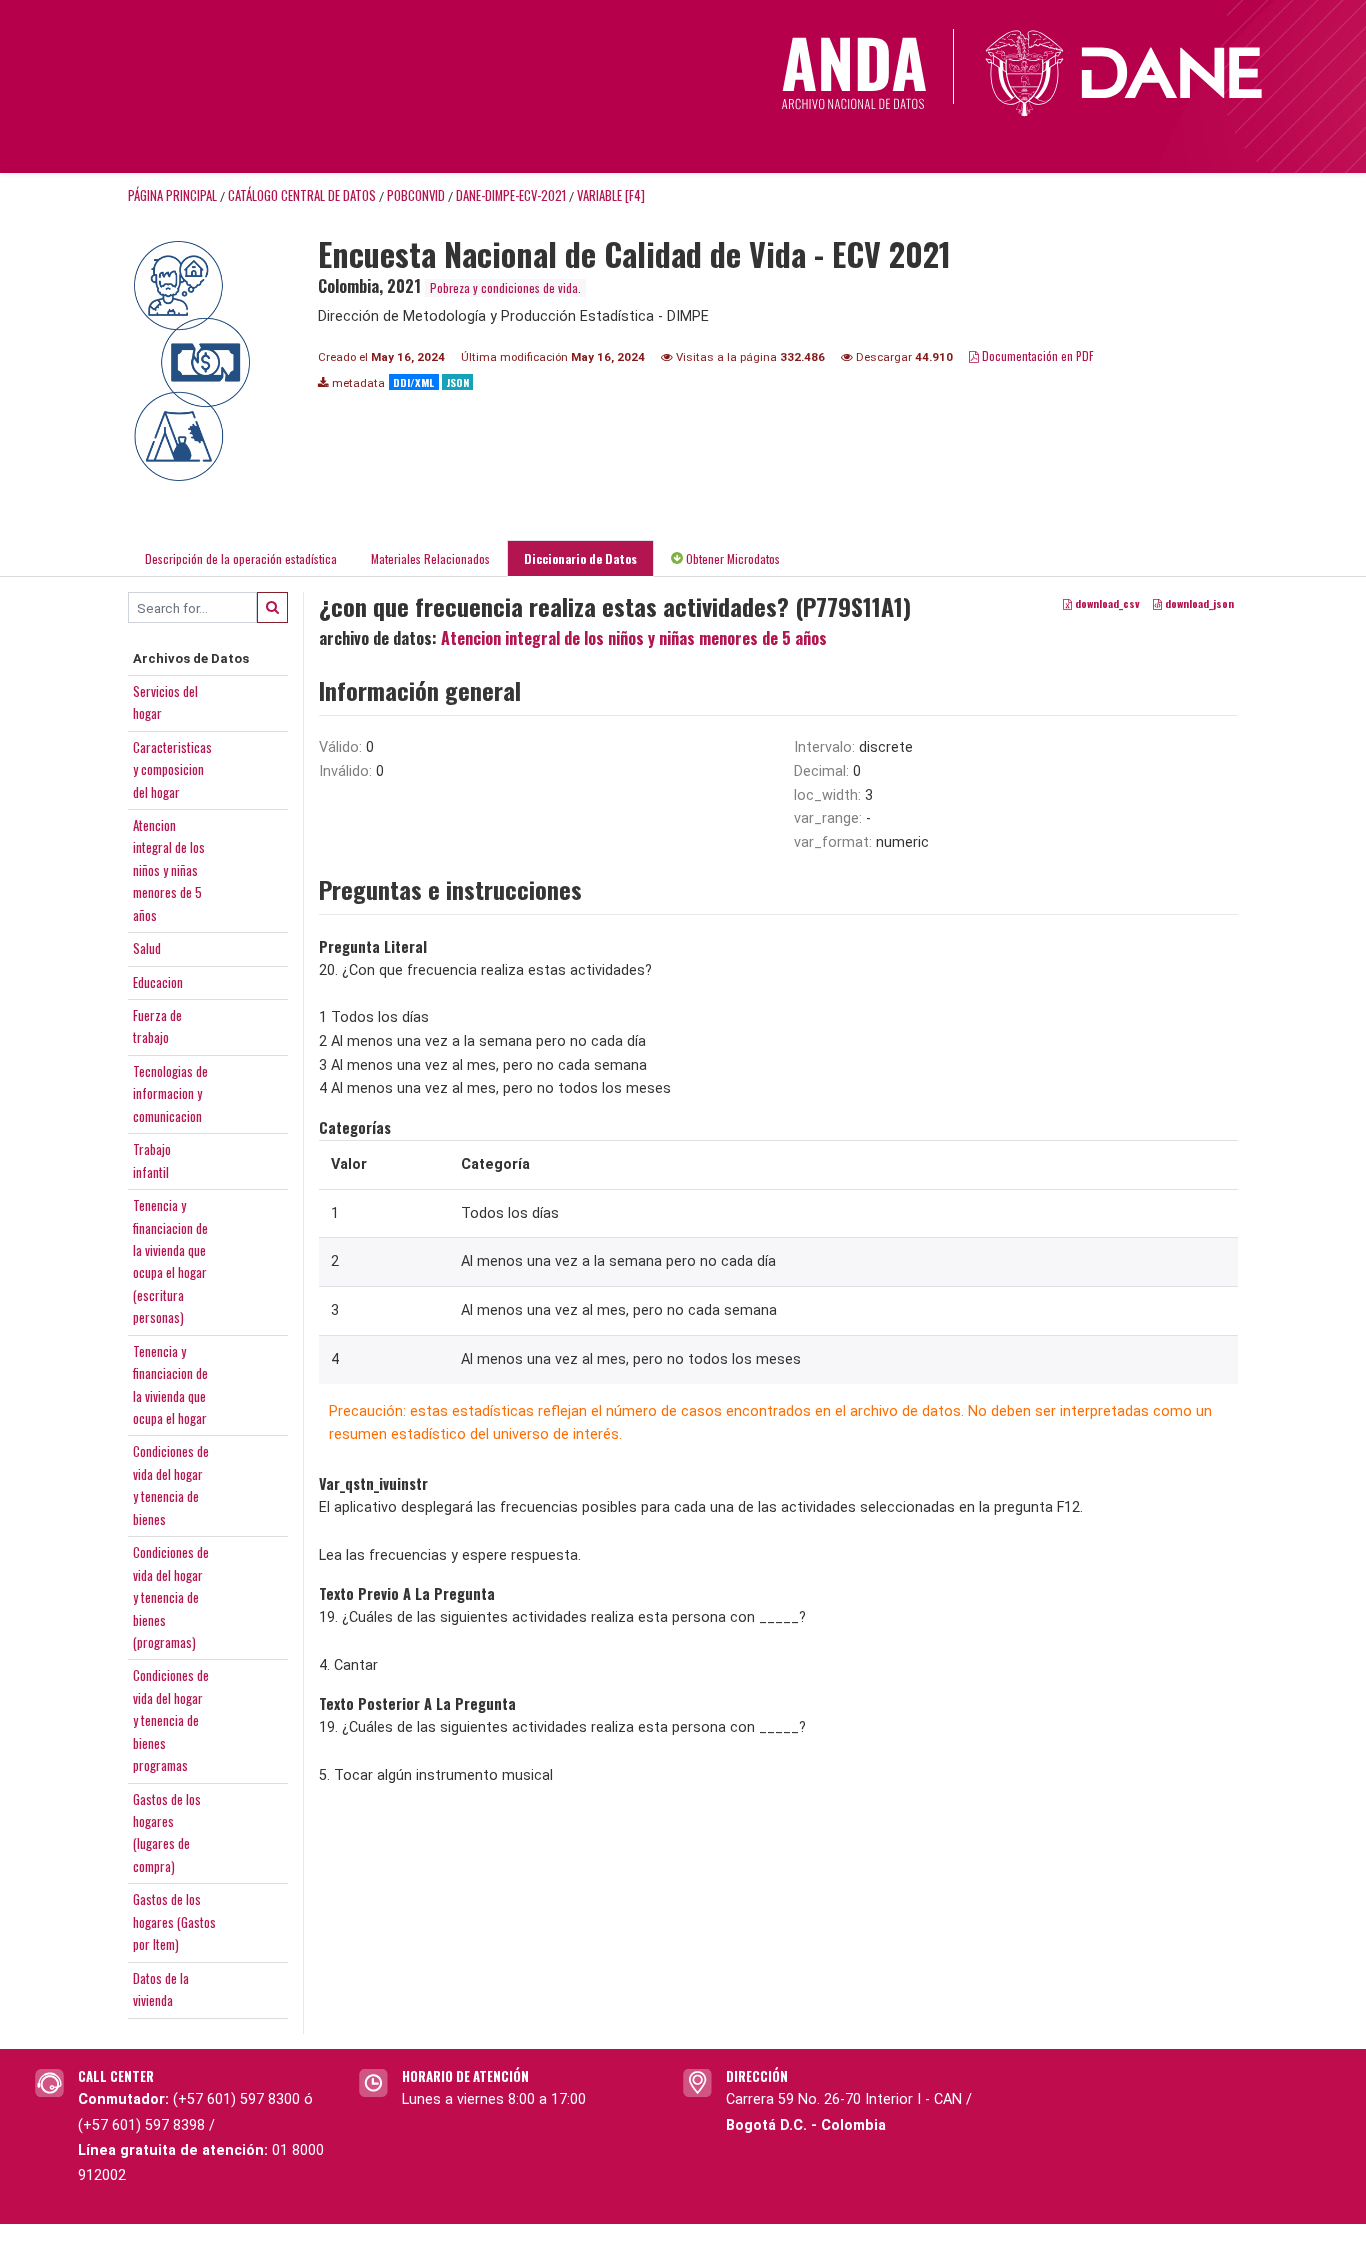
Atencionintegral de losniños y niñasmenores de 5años (169, 870)
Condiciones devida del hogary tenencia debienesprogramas (171, 1720)
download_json (1198, 604)
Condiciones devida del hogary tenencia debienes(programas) (171, 1597)
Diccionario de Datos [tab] (580, 558)
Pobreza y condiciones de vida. (505, 287)
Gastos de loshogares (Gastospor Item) (174, 1921)
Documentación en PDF (1036, 355)
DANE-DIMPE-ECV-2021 (511, 195)
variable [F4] (611, 195)
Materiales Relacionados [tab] (430, 558)
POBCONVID (416, 195)
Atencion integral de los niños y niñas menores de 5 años (634, 638)
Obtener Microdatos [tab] (731, 558)
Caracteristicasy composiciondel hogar (172, 769)
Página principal (172, 195)
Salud (147, 948)
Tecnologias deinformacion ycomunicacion (170, 1093)
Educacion (158, 982)
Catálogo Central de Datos (302, 195)
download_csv (1106, 604)
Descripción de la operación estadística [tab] (241, 558)
